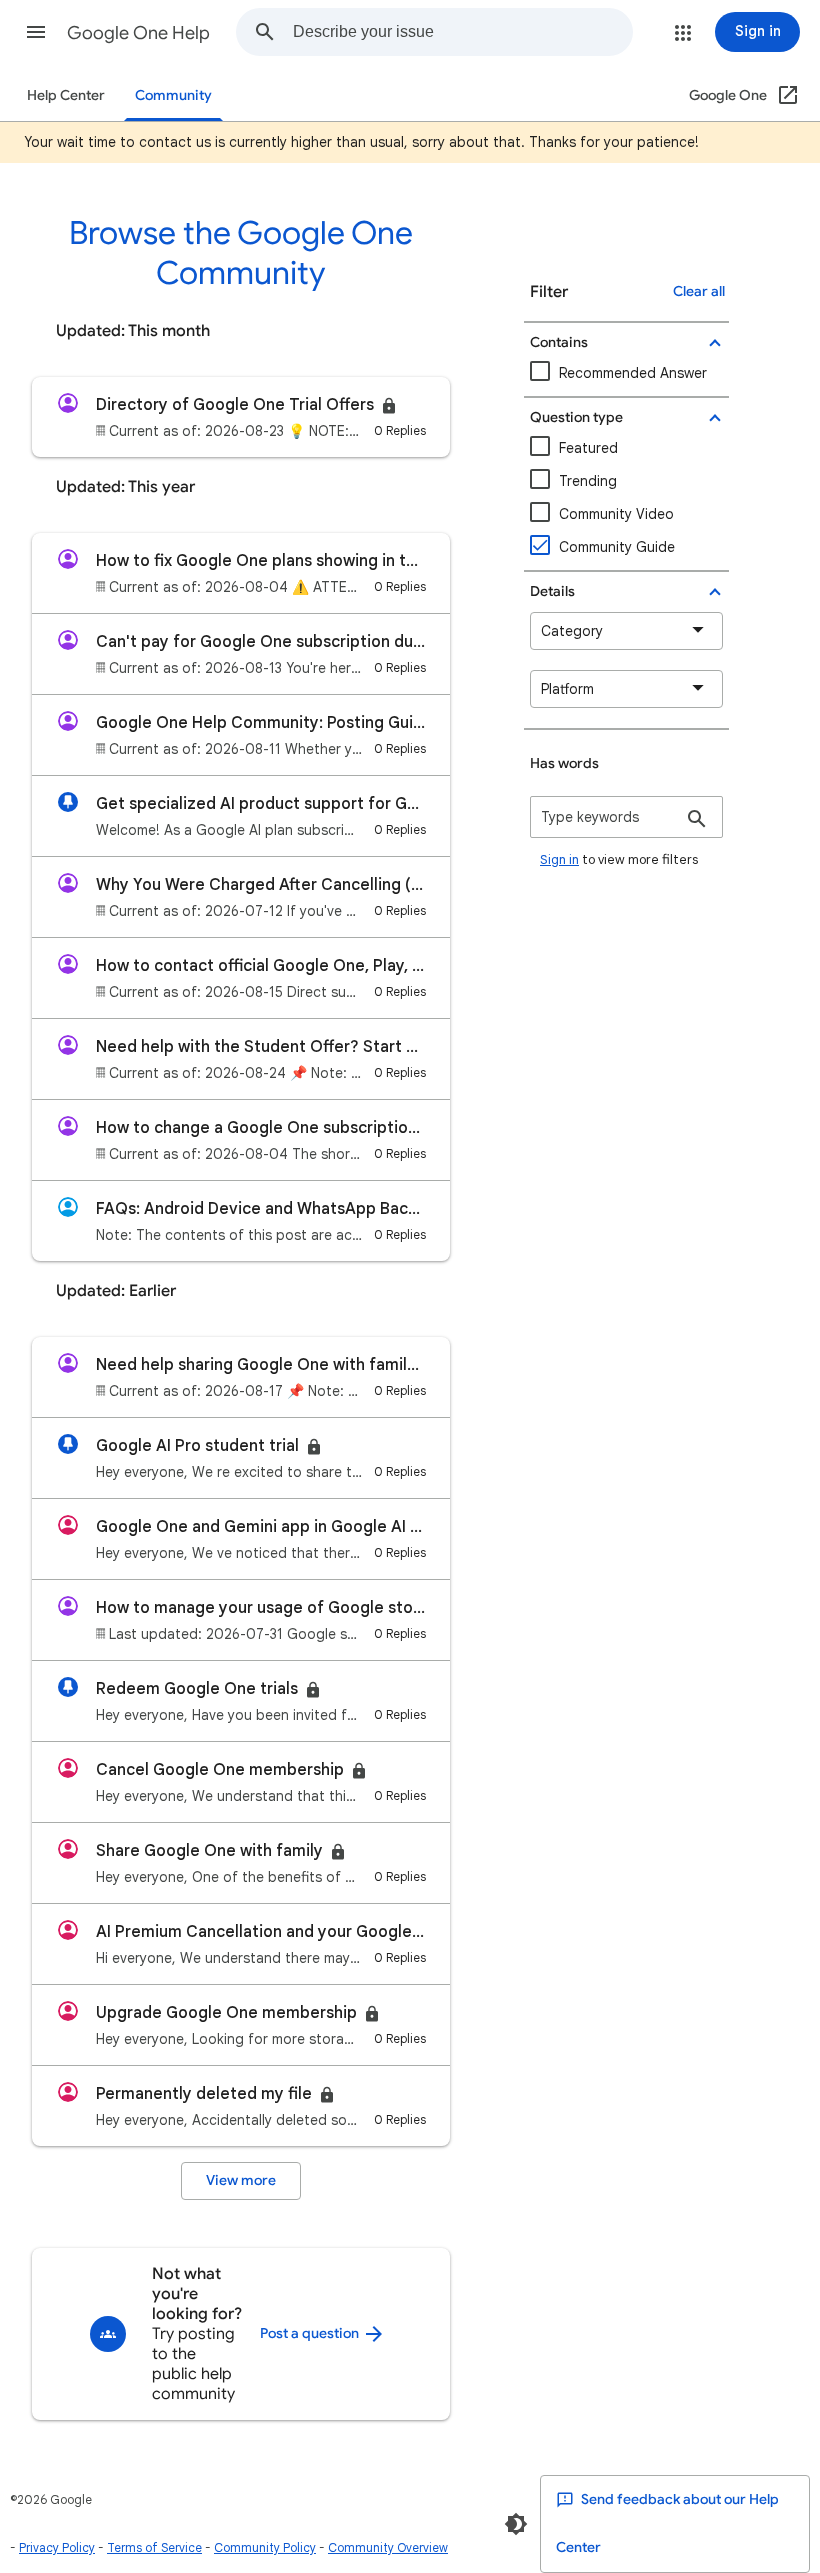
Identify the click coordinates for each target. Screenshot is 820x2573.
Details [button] (552, 591)
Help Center (66, 95)
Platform (567, 689)
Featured (588, 448)
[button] (36, 32)
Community (173, 95)
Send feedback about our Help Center (667, 2523)
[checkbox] (626, 514)
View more (241, 2180)
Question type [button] (576, 417)
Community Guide (617, 547)
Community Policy (265, 2547)
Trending (588, 481)
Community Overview (388, 2547)
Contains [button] (559, 342)
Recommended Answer (633, 373)
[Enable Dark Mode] (516, 2524)
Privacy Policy (57, 2547)
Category (572, 631)
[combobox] (462, 32)
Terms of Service (154, 2547)
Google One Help (138, 33)
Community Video (616, 514)
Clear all (699, 291)
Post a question (311, 2333)
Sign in (559, 859)
